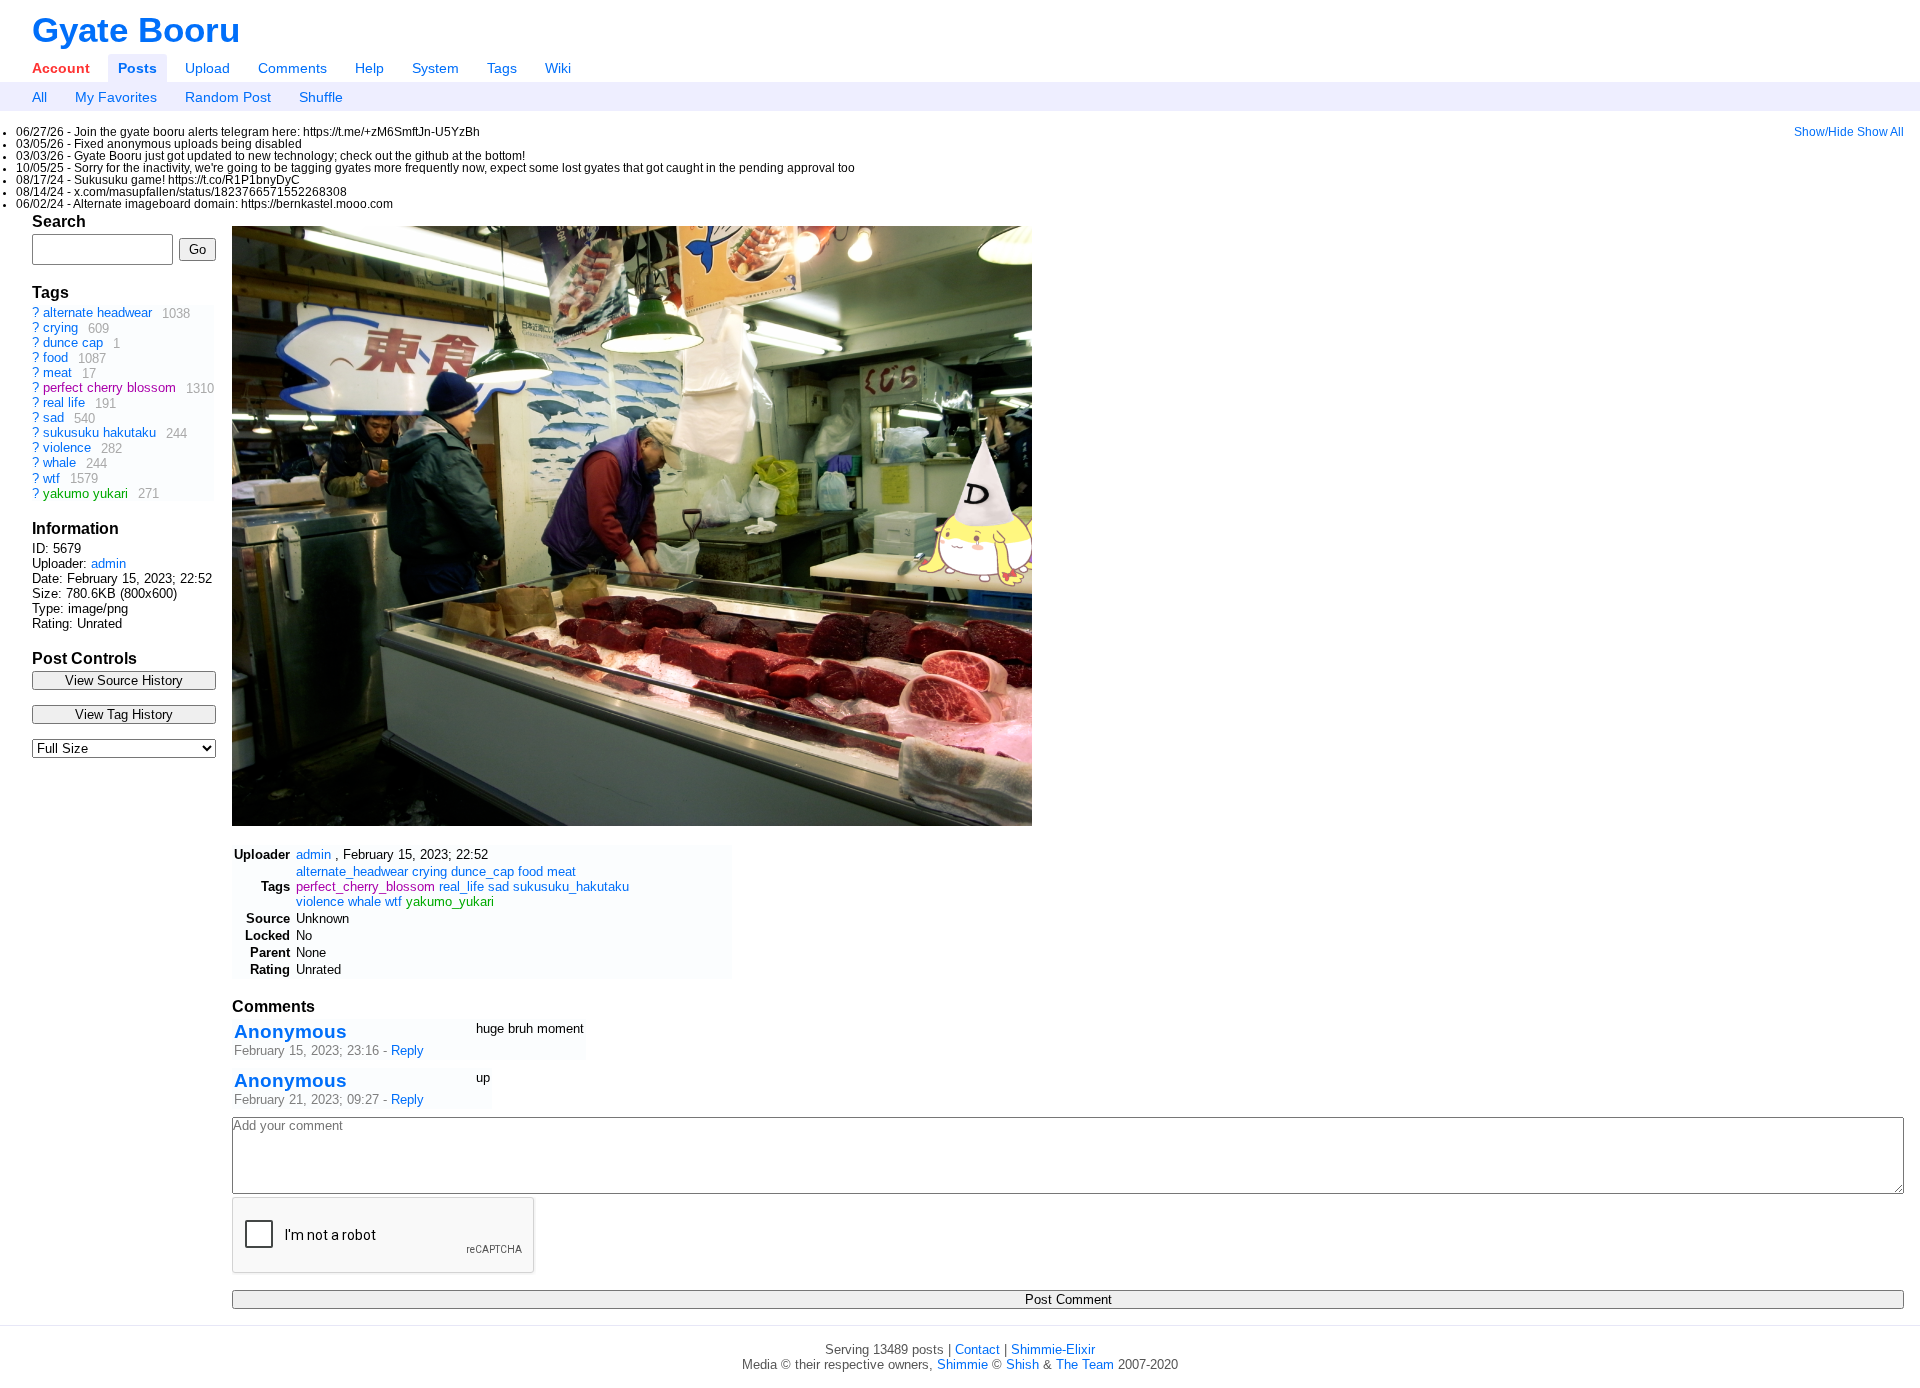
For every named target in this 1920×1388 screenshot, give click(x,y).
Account (61, 68)
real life (66, 403)
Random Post (228, 97)
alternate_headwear (352, 871)
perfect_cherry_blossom (365, 886)
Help (369, 68)
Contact (977, 1349)
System (435, 68)
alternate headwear (99, 313)
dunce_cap (482, 871)
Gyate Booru (136, 29)
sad (55, 418)
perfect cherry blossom (111, 388)
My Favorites (116, 97)
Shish (1022, 1364)
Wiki (558, 68)
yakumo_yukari (450, 901)
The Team (1085, 1364)
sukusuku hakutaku (101, 433)
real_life (461, 886)
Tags (502, 68)
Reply (407, 1050)
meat (59, 373)
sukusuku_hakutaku (571, 886)
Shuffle (321, 97)
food (57, 358)
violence (69, 448)
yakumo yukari (87, 493)
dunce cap (75, 343)
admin (108, 563)
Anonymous (290, 1031)
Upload (207, 68)
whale (61, 463)
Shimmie (962, 1364)
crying (62, 328)
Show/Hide (1824, 132)
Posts (137, 68)
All (39, 97)
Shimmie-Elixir (1053, 1349)
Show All (1880, 132)
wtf (53, 478)
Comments (292, 68)
